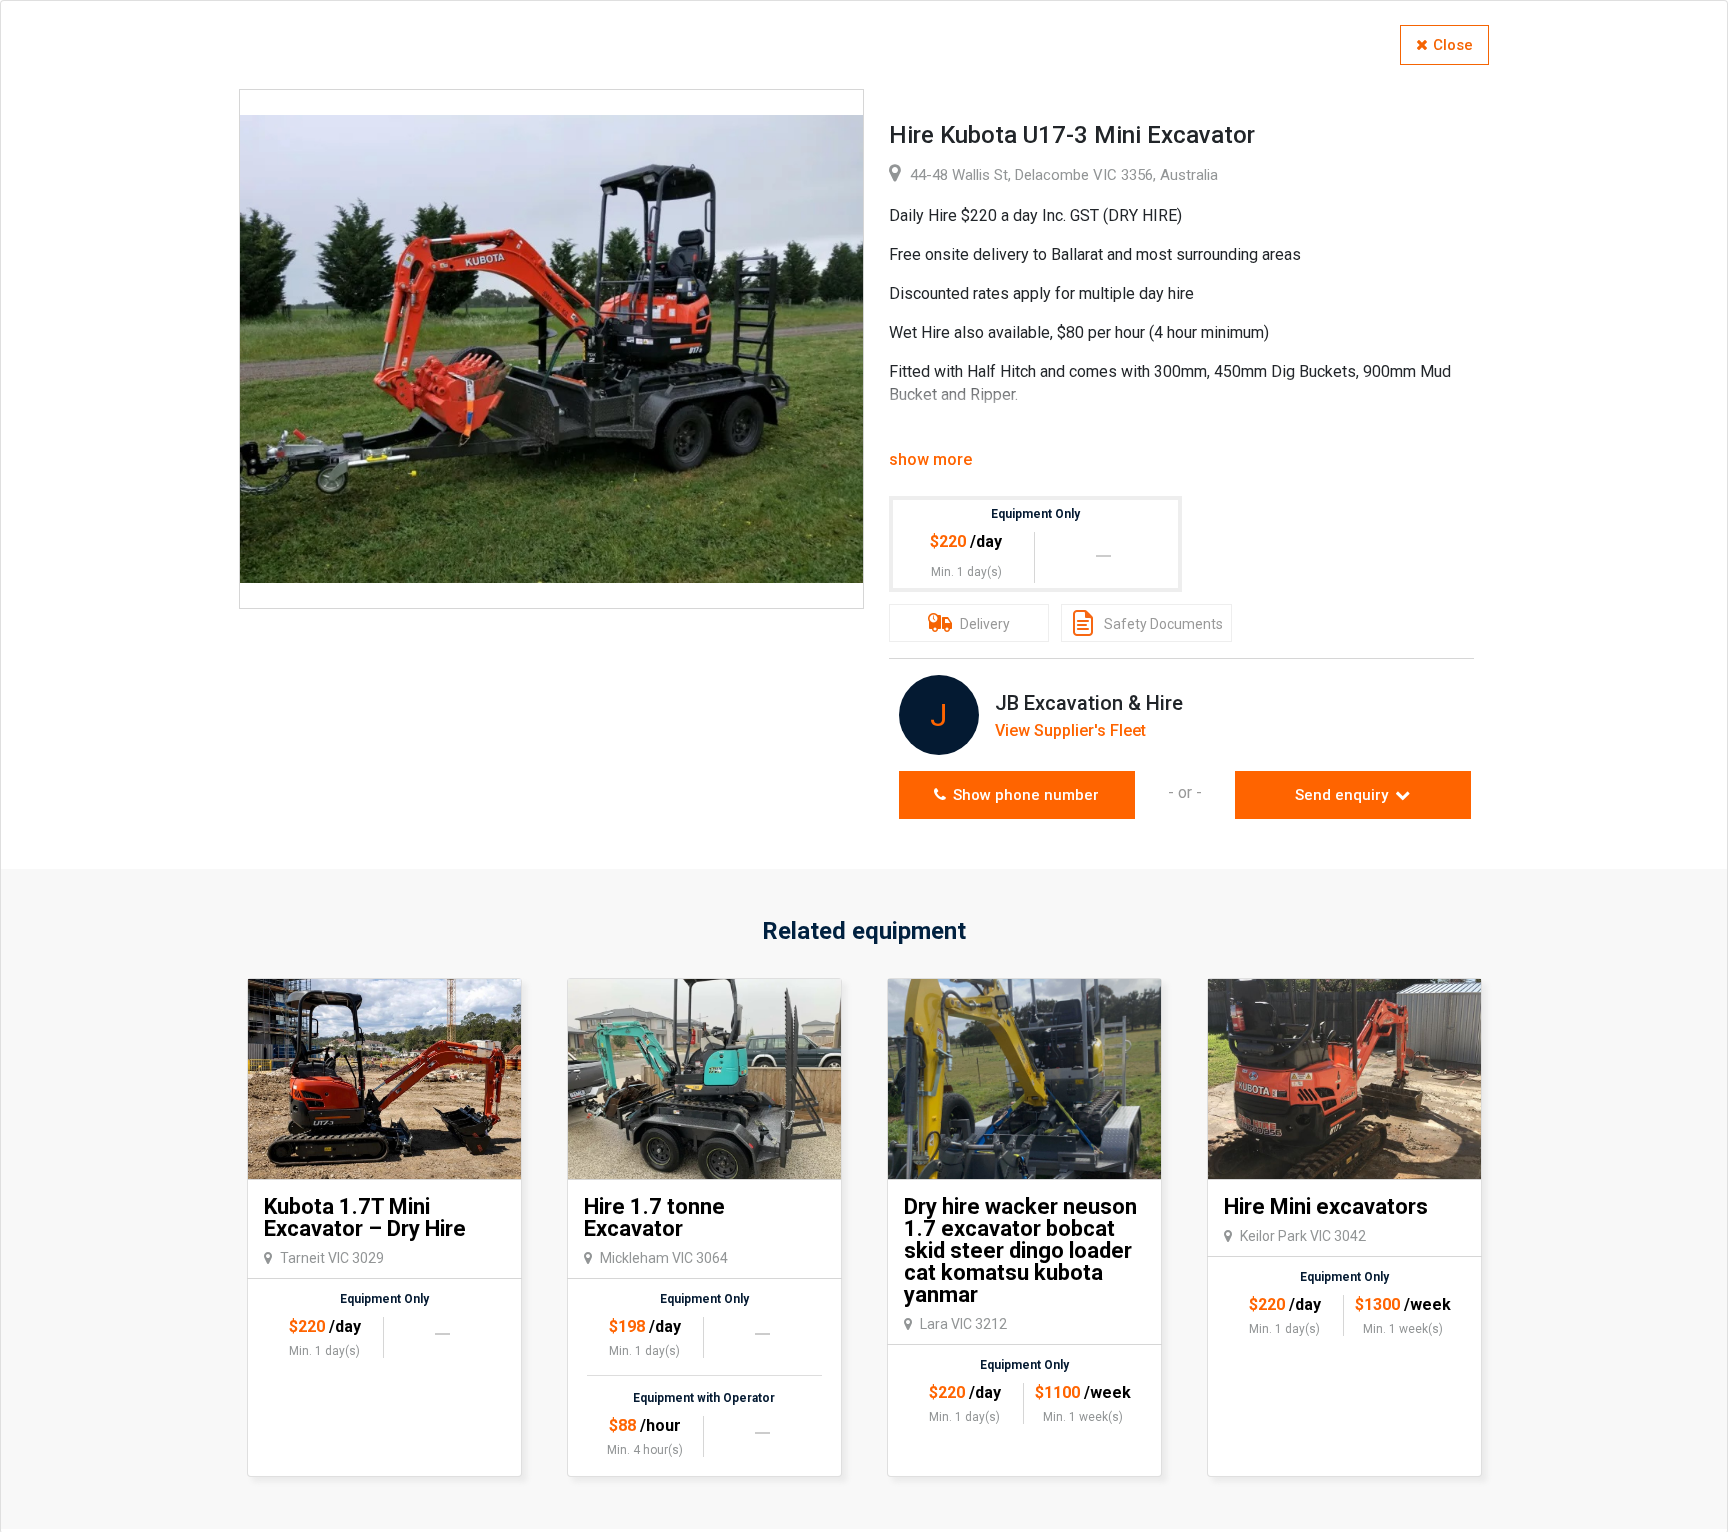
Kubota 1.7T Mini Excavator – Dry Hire (365, 1217)
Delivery (983, 624)
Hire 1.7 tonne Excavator (654, 1217)
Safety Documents (1162, 624)
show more (930, 459)
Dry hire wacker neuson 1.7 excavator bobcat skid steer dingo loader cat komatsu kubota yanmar (1020, 1250)
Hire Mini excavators (1326, 1206)
